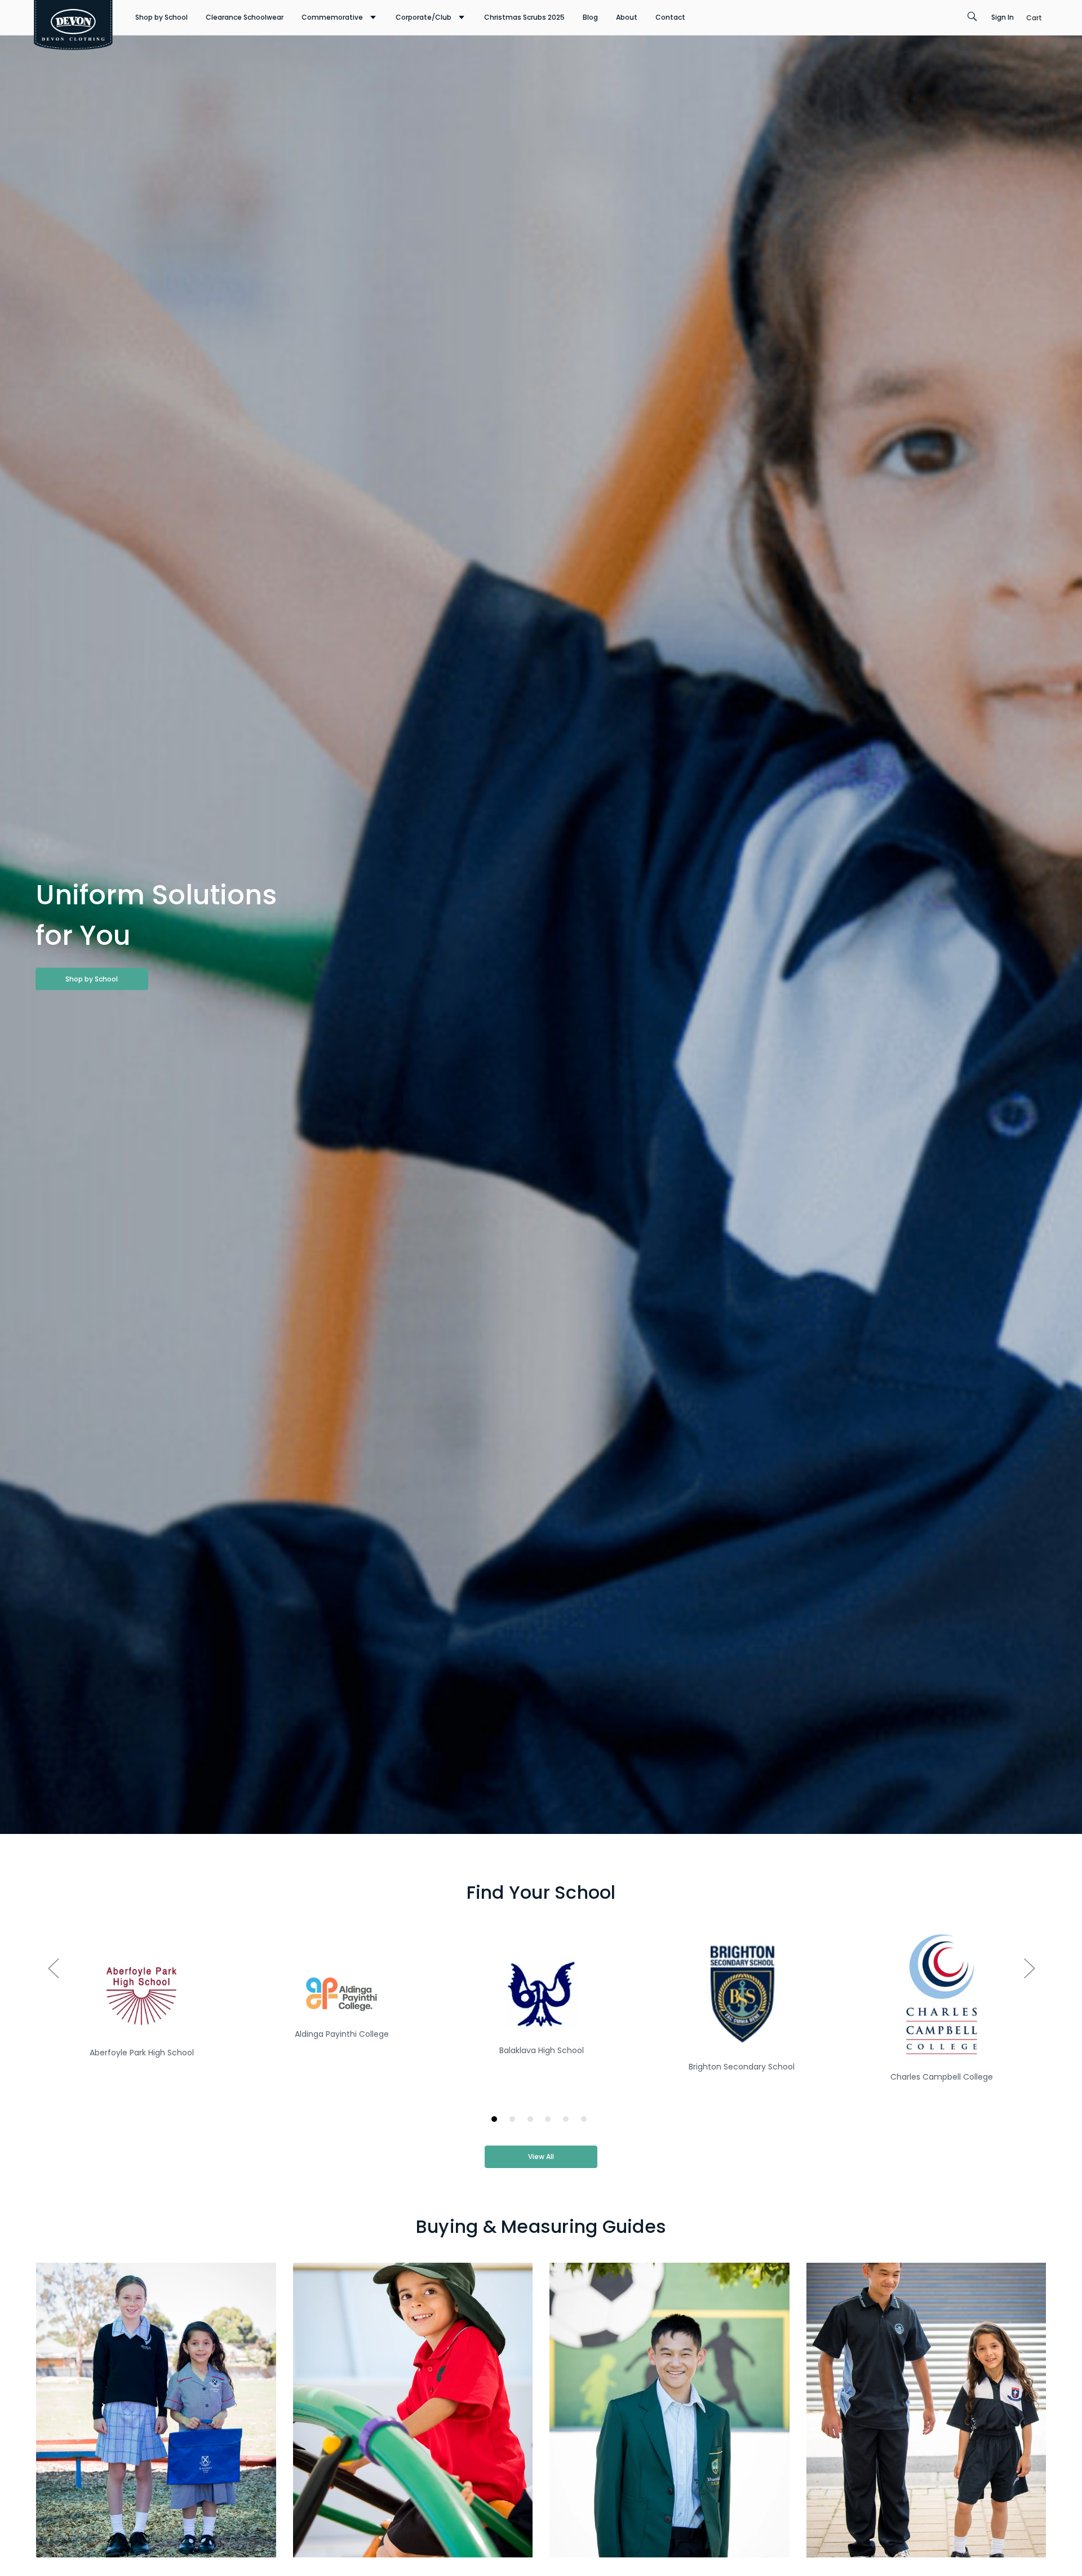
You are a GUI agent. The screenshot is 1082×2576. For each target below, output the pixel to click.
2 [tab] (514, 2121)
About (627, 17)
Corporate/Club (424, 17)
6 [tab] (586, 2121)
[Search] (972, 17)
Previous (53, 1968)
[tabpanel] (142, 2015)
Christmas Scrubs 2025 (524, 17)
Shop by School (161, 17)
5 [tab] (568, 2121)
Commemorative (332, 17)
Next (1029, 1968)
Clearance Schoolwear (245, 17)
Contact (670, 17)
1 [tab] (496, 2121)
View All (541, 2157)
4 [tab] (550, 2121)
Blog (590, 17)
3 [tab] (532, 2121)
